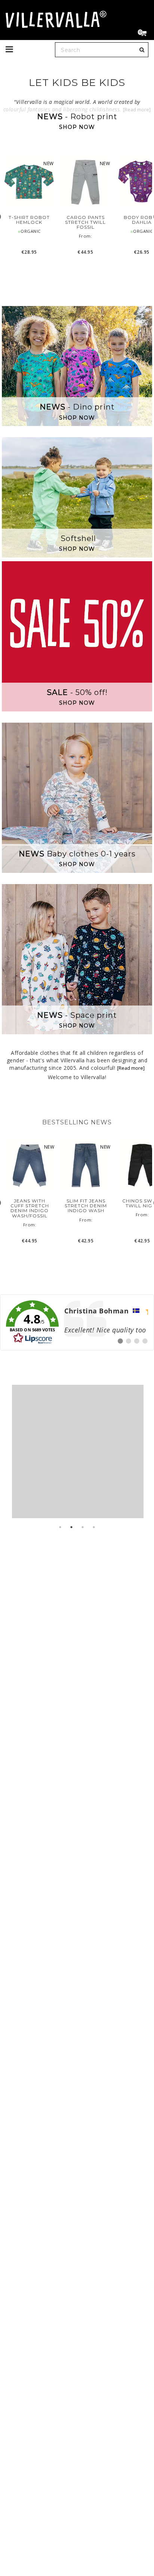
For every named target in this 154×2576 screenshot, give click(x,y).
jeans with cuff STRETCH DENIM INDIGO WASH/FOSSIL (30, 1208)
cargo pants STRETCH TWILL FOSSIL (85, 222)
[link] (77, 1322)
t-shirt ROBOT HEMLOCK (29, 220)
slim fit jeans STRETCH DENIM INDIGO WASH (86, 1206)
